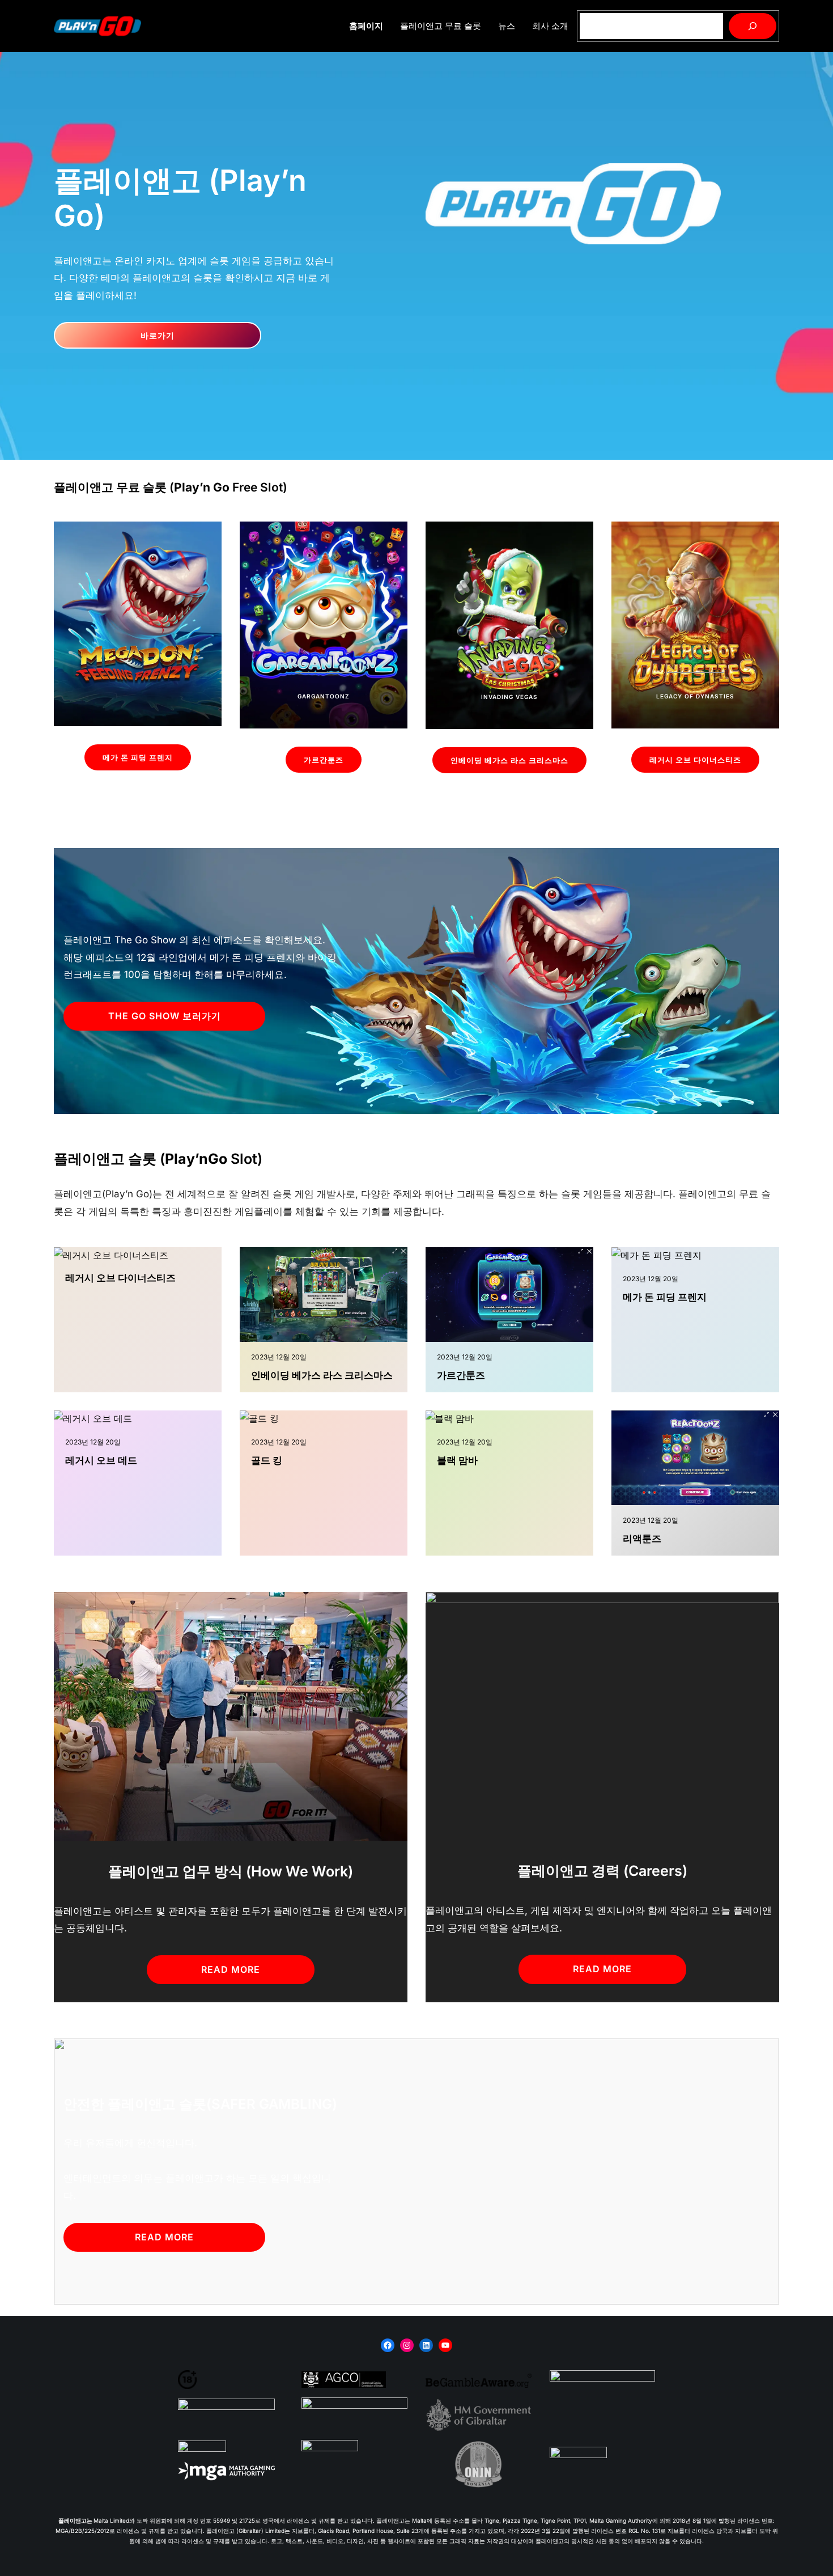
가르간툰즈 (324, 760)
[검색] (753, 26)
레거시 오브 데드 (101, 1460)
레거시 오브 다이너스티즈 (695, 760)
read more (231, 1969)
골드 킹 (267, 1460)
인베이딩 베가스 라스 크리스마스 (509, 760)
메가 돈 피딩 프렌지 (138, 757)
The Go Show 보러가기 (165, 1016)
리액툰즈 (642, 1539)
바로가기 (158, 335)
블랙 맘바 (457, 1460)
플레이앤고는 (76, 2520)
